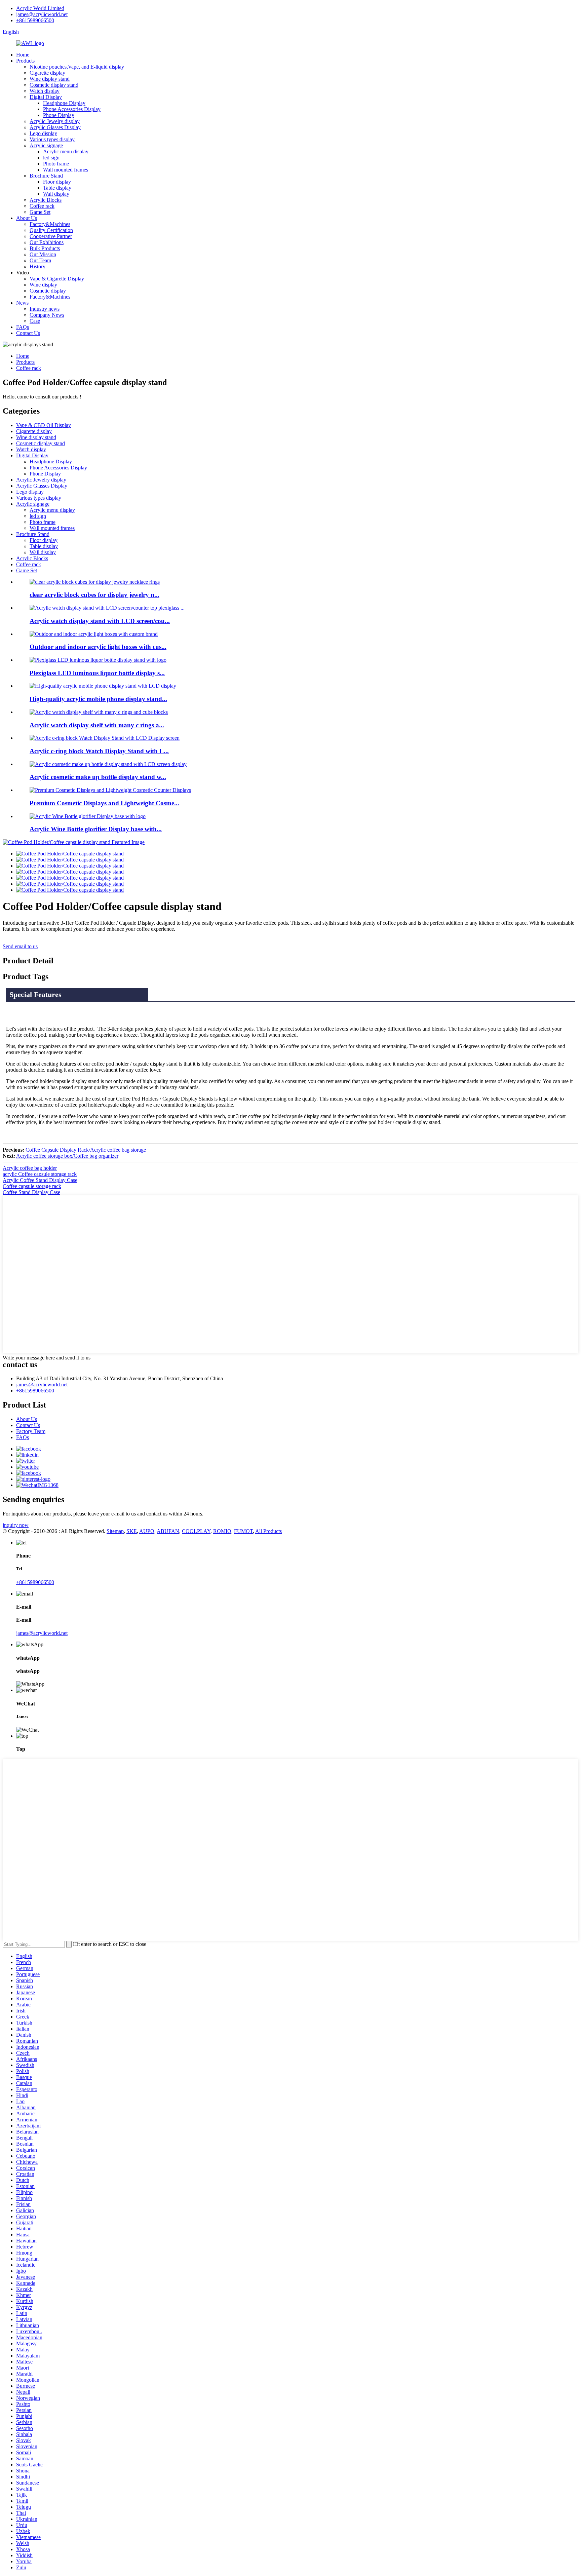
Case (35, 321)
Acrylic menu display (66, 151)
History (37, 266)
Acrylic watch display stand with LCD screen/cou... (100, 621)
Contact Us (28, 333)
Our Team (40, 260)
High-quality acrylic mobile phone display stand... (98, 699)
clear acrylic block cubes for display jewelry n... (94, 595)
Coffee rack (42, 206)
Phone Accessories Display (72, 109)
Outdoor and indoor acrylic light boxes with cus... (98, 647)
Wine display (43, 285)
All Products (268, 1531)
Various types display (52, 139)
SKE (132, 1531)
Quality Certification (51, 230)
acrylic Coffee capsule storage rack (40, 1174)
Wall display (56, 194)
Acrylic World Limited (40, 8)
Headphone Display (64, 103)
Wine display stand (50, 79)
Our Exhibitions (47, 242)
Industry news (45, 309)
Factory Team (31, 1431)
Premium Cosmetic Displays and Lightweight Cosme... (104, 803)
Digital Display (46, 97)
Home (23, 55)
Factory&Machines (50, 224)
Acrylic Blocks (46, 200)
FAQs (23, 327)
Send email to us (20, 946)
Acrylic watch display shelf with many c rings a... (97, 725)
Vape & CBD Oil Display (44, 425)
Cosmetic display (48, 291)
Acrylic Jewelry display (55, 121)
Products (25, 61)
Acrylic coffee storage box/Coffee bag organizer (67, 1156)
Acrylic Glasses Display (55, 127)
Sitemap (115, 1531)
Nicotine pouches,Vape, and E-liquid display (77, 67)
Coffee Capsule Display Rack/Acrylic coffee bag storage (86, 1150)
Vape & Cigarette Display (57, 279)
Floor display (57, 182)
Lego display (43, 133)
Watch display (45, 91)
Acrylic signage (46, 145)
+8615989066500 (35, 20)
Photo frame (56, 164)
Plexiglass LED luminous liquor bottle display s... (97, 673)
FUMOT (243, 1531)
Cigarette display (47, 73)
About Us (27, 218)
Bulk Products (45, 248)
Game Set (40, 212)
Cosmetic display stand (54, 85)
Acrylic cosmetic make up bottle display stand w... (98, 777)
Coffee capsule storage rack (32, 1186)
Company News (47, 315)
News (22, 303)
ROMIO (222, 1531)
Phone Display (59, 115)
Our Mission (43, 254)
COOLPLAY (196, 1531)
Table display (57, 188)
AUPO (147, 1531)
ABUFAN (168, 1531)
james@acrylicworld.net (42, 14)
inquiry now (16, 1525)
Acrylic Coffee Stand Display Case (40, 1180)
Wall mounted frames (66, 170)
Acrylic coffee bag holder (30, 1168)
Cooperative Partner (51, 236)
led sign (51, 158)
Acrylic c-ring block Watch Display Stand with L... (99, 751)
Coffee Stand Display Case (31, 1192)
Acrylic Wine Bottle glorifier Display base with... (96, 829)
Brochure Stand (46, 176)
